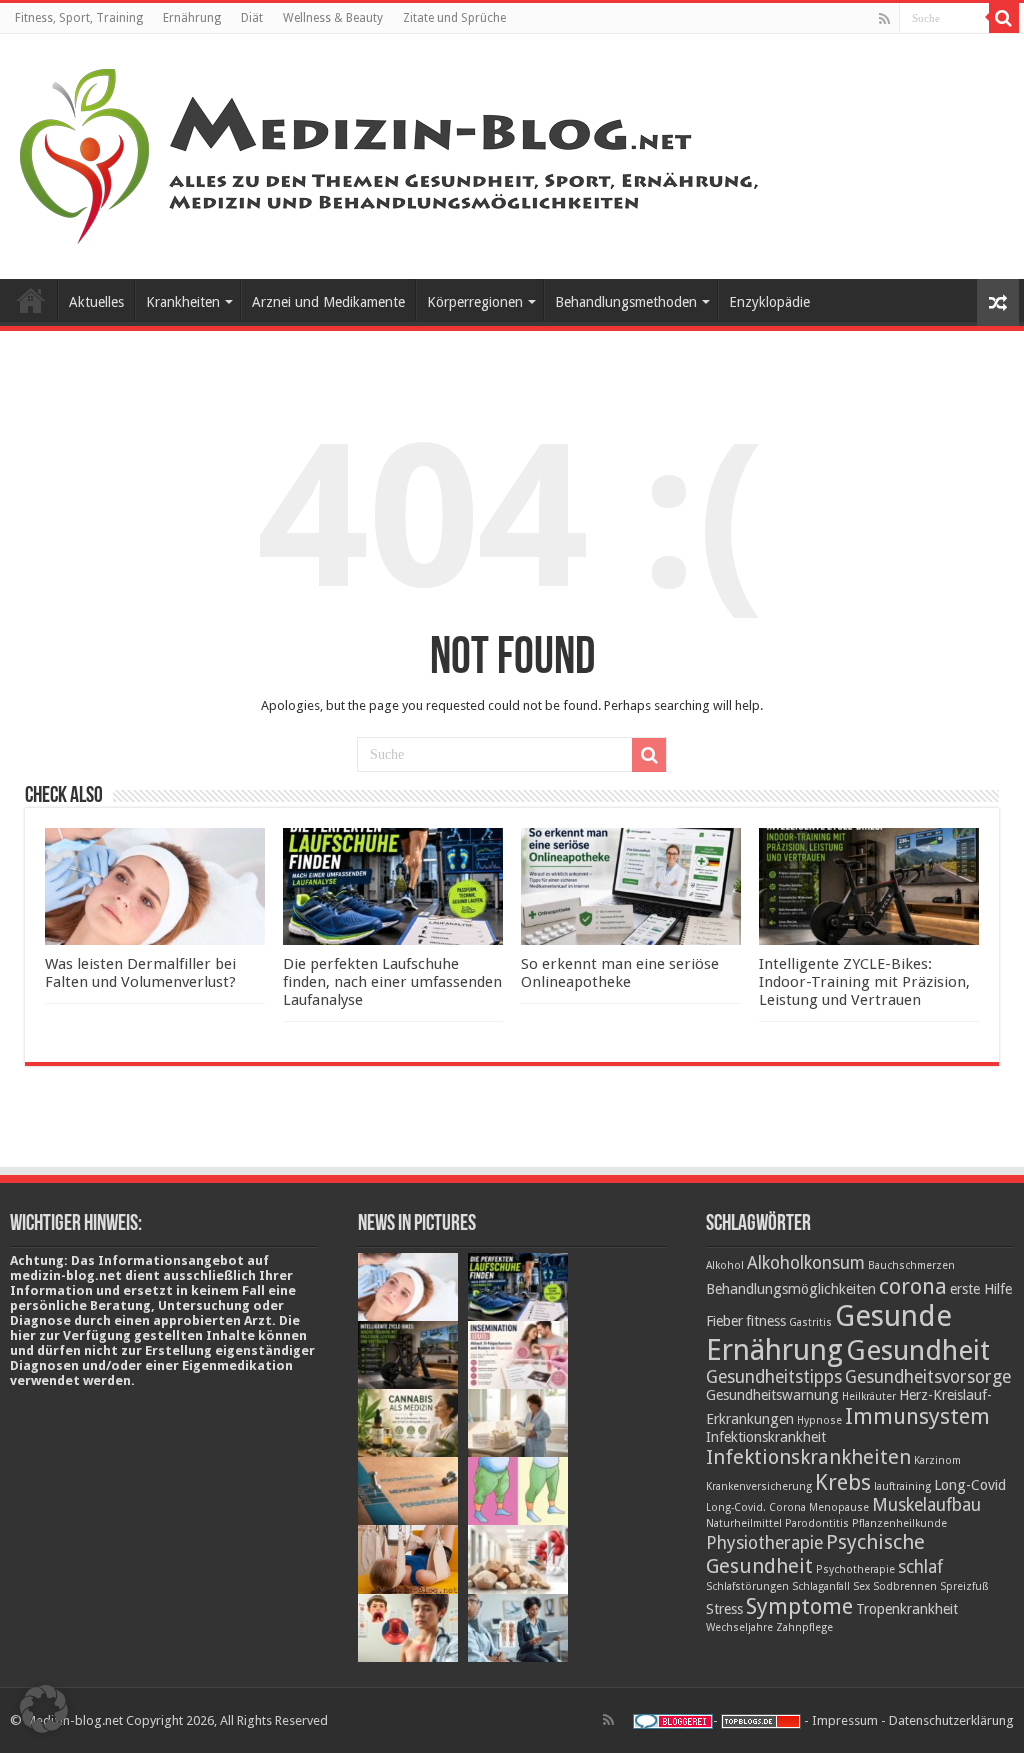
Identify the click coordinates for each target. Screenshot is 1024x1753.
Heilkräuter (869, 1396)
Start (31, 300)
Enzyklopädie (769, 302)
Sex (861, 1586)
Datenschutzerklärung (951, 1720)
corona (913, 1286)
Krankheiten (183, 302)
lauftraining (902, 1486)
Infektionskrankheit (766, 1437)
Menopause (839, 1507)
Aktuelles (96, 302)
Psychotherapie (855, 1569)
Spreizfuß (964, 1586)
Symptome (799, 1606)
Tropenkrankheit (907, 1609)
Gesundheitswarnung (772, 1395)
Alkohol (725, 1265)
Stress (724, 1609)
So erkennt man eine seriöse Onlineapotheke (620, 973)
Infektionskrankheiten (808, 1457)
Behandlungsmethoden (626, 302)
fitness (766, 1321)
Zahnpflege (804, 1627)
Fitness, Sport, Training (79, 18)
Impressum (845, 1720)
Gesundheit (918, 1350)
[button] (44, 1709)
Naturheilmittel (744, 1523)
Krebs (843, 1482)
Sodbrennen (905, 1586)
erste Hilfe (981, 1289)
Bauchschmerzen (911, 1265)
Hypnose (819, 1420)
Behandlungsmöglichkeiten (791, 1289)
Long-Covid (970, 1485)
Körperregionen (475, 302)
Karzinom (937, 1460)
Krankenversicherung (759, 1486)
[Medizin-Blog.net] (392, 153)
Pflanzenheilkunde (899, 1523)
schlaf (920, 1567)
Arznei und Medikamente (328, 302)
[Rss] (884, 19)
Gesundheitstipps (774, 1377)
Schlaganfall (821, 1586)
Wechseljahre (739, 1627)
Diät (252, 18)
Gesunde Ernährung (829, 1333)
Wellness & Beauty (333, 18)
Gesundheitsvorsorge (928, 1377)
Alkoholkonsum (806, 1263)
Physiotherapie (764, 1543)
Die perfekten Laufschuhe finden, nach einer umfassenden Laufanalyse (392, 982)
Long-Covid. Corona (756, 1507)
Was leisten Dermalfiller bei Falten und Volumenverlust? (140, 973)
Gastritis (810, 1322)
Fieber (724, 1321)
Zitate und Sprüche (454, 18)
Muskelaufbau (926, 1505)
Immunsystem (917, 1416)
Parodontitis (817, 1523)
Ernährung (192, 18)
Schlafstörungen (747, 1586)
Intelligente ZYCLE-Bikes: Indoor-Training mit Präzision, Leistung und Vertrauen (864, 982)
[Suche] (1004, 18)
